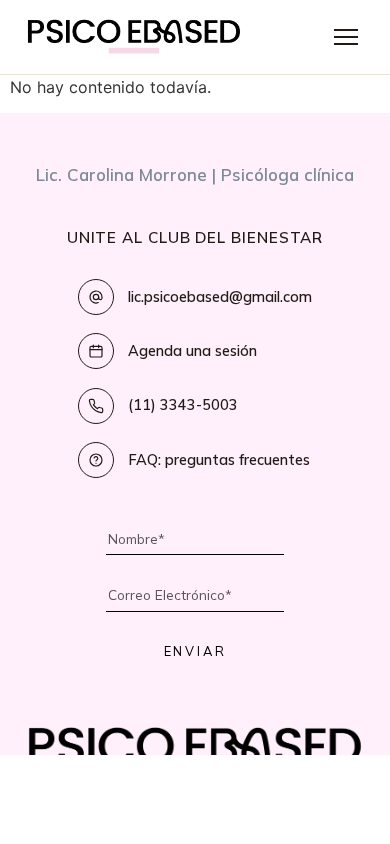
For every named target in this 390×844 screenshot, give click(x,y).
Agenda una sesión (192, 351)
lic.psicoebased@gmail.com (220, 297)
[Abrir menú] (346, 37)
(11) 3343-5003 (183, 405)
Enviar (195, 651)
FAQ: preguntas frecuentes (219, 460)
